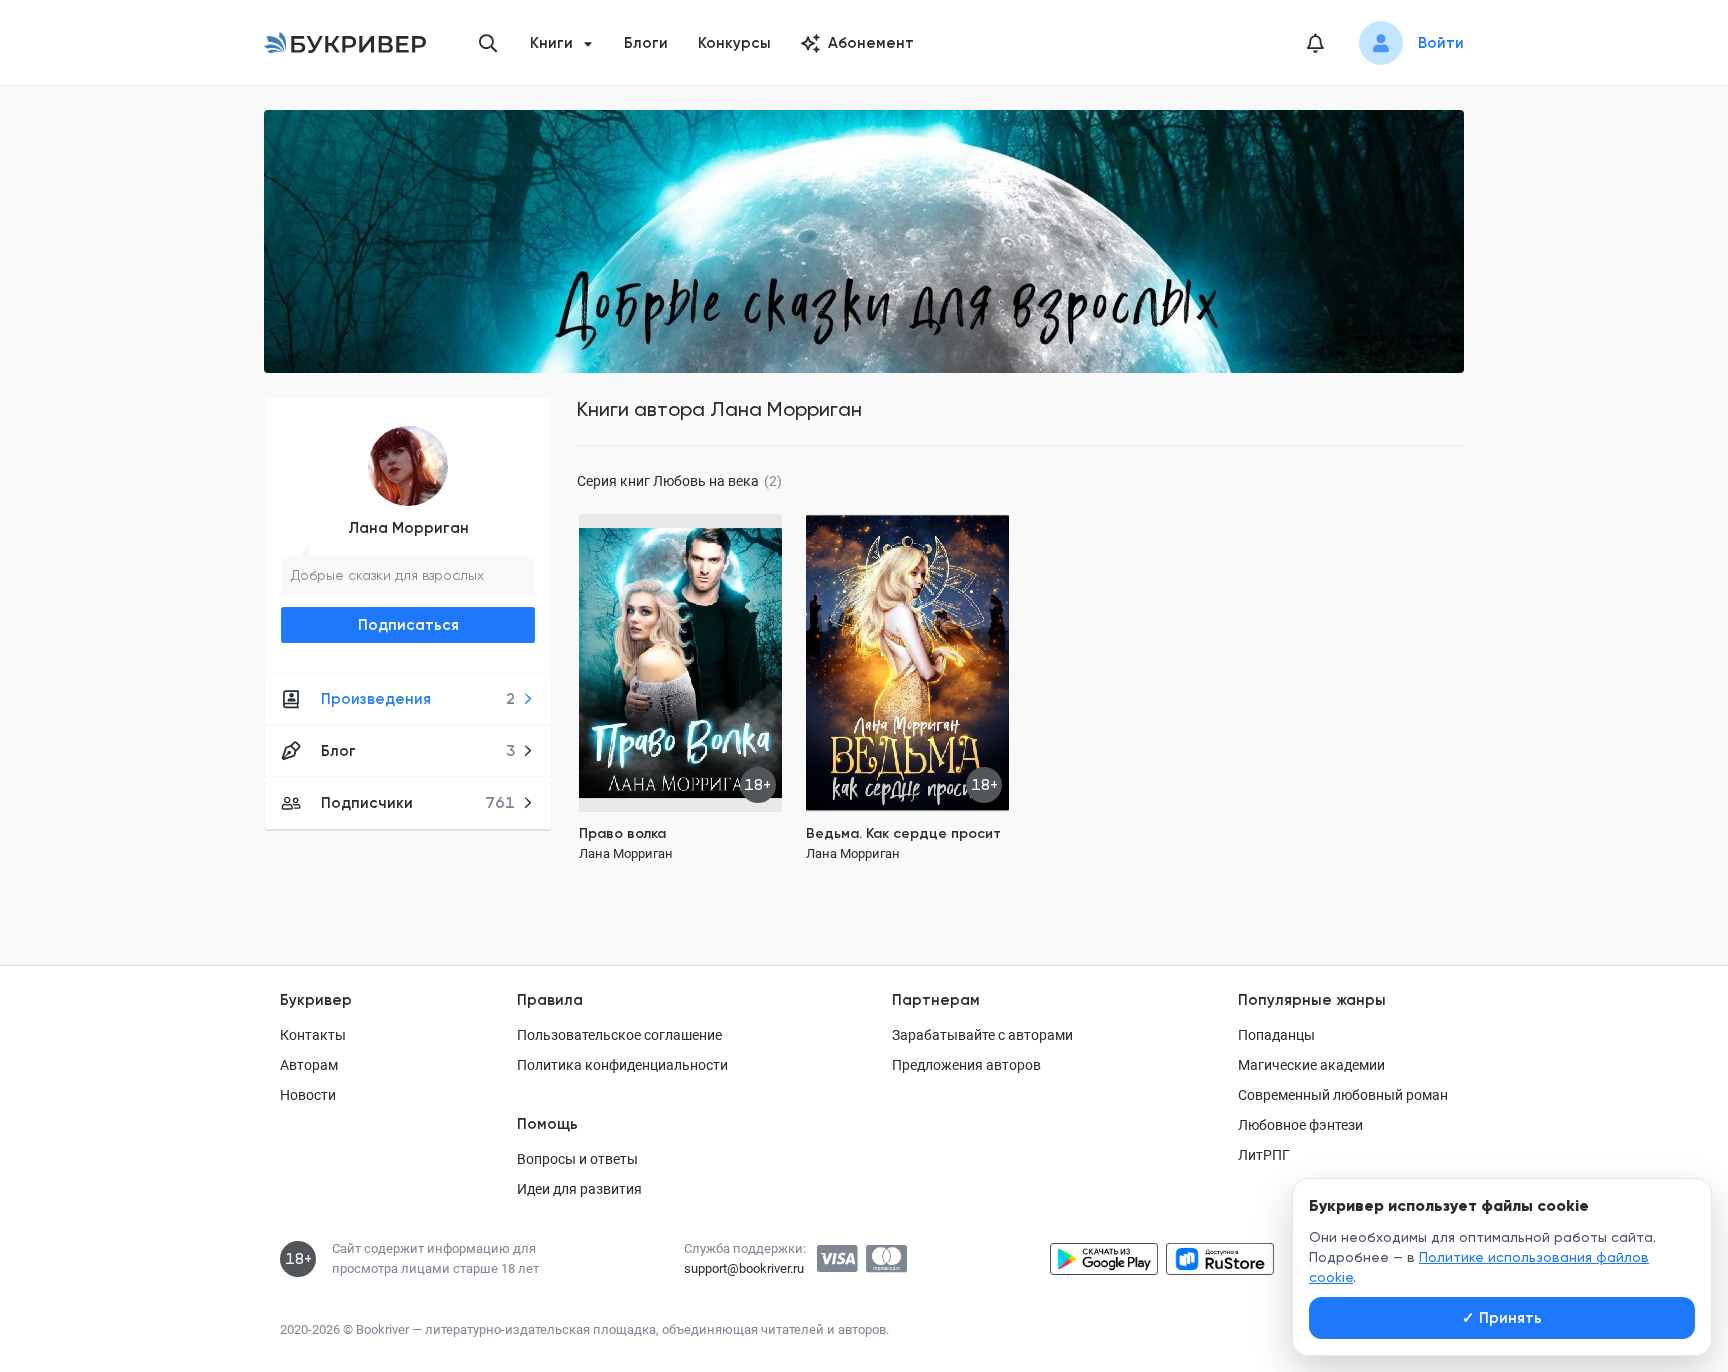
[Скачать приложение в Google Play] (1104, 1259)
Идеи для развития (579, 1189)
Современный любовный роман (1343, 1095)
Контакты (313, 1035)
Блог (418, 751)
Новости (308, 1095)
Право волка (622, 833)
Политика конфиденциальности (622, 1065)
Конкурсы (734, 43)
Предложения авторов (966, 1065)
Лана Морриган (408, 528)
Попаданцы (1276, 1035)
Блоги (646, 43)
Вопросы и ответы (577, 1159)
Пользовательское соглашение (619, 1035)
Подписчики (418, 803)
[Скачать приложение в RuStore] (1220, 1259)
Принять (1502, 1318)
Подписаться (408, 625)
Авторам (309, 1065)
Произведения (418, 699)
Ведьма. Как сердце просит (903, 833)
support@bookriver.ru (744, 1268)
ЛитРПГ (1264, 1155)
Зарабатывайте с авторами (982, 1035)
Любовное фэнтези (1300, 1125)
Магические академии (1311, 1065)
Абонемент (871, 43)
